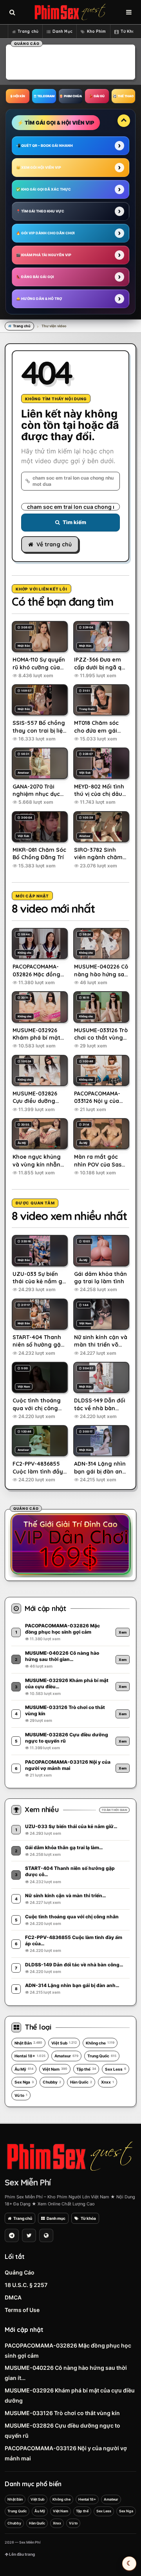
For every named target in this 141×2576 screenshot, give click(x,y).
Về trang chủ (54, 544)
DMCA (13, 2297)
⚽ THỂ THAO (123, 96)
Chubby (52, 2082)
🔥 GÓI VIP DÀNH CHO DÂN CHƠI (45, 233)
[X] (29, 2235)
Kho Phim (97, 31)
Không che (100, 2043)
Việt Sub (64, 2043)
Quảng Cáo (20, 2272)
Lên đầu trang (22, 2554)
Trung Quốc (102, 2056)
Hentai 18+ (30, 2056)
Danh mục (56, 2218)
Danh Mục (62, 31)
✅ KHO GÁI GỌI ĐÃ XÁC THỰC (43, 189)
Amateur (66, 2056)
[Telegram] (12, 2235)
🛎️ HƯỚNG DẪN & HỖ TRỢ (39, 299)
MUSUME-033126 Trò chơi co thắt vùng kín (62, 2413)
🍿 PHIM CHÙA (70, 96)
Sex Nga (24, 2082)
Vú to (21, 2095)
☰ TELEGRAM (44, 96)
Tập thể (86, 2069)
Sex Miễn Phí (28, 2182)
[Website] (46, 2235)
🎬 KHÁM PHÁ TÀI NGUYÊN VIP (44, 255)
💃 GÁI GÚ (97, 96)
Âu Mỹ (24, 2069)
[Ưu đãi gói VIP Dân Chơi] (70, 1544)
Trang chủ (28, 31)
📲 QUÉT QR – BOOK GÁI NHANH (44, 145)
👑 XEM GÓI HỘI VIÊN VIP (39, 167)
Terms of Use (22, 2310)
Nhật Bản (28, 2043)
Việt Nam (55, 2069)
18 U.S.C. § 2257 (26, 2285)
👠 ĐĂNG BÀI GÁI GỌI (35, 277)
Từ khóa (88, 2218)
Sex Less (116, 2069)
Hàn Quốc (81, 2082)
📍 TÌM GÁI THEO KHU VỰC (40, 211)
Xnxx (108, 2082)
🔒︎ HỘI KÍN (18, 96)
